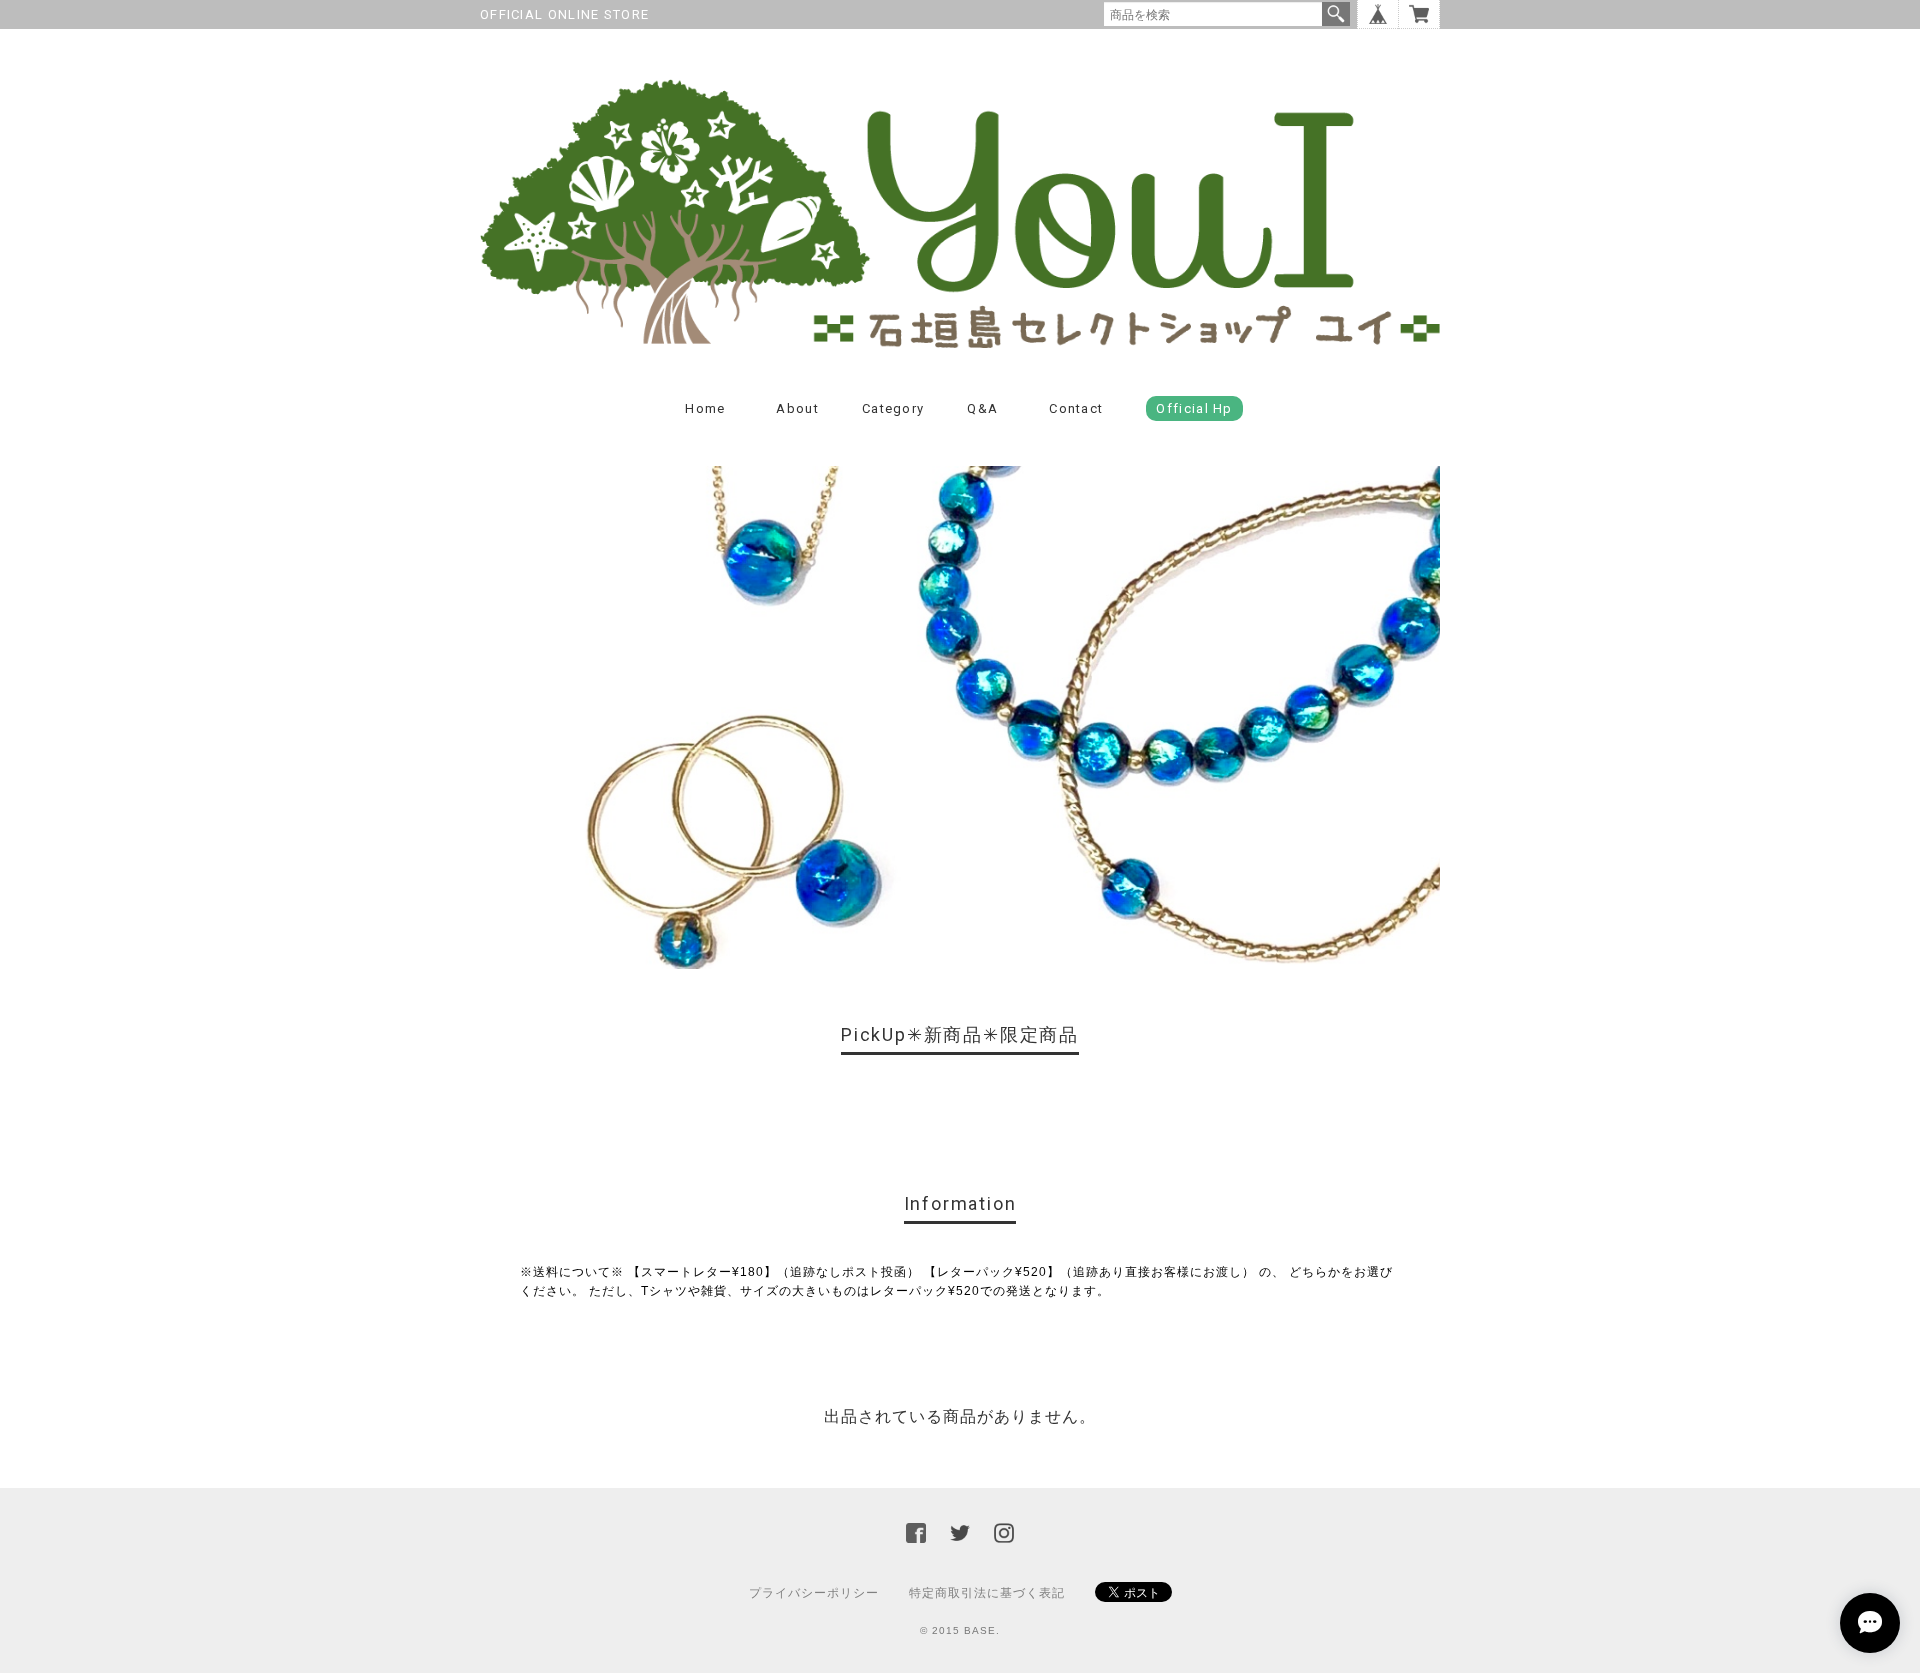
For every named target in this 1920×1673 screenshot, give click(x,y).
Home (705, 408)
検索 (1336, 14)
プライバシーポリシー (814, 1593)
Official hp (1194, 408)
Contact (1076, 408)
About (797, 408)
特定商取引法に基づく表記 (987, 1593)
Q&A (982, 408)
